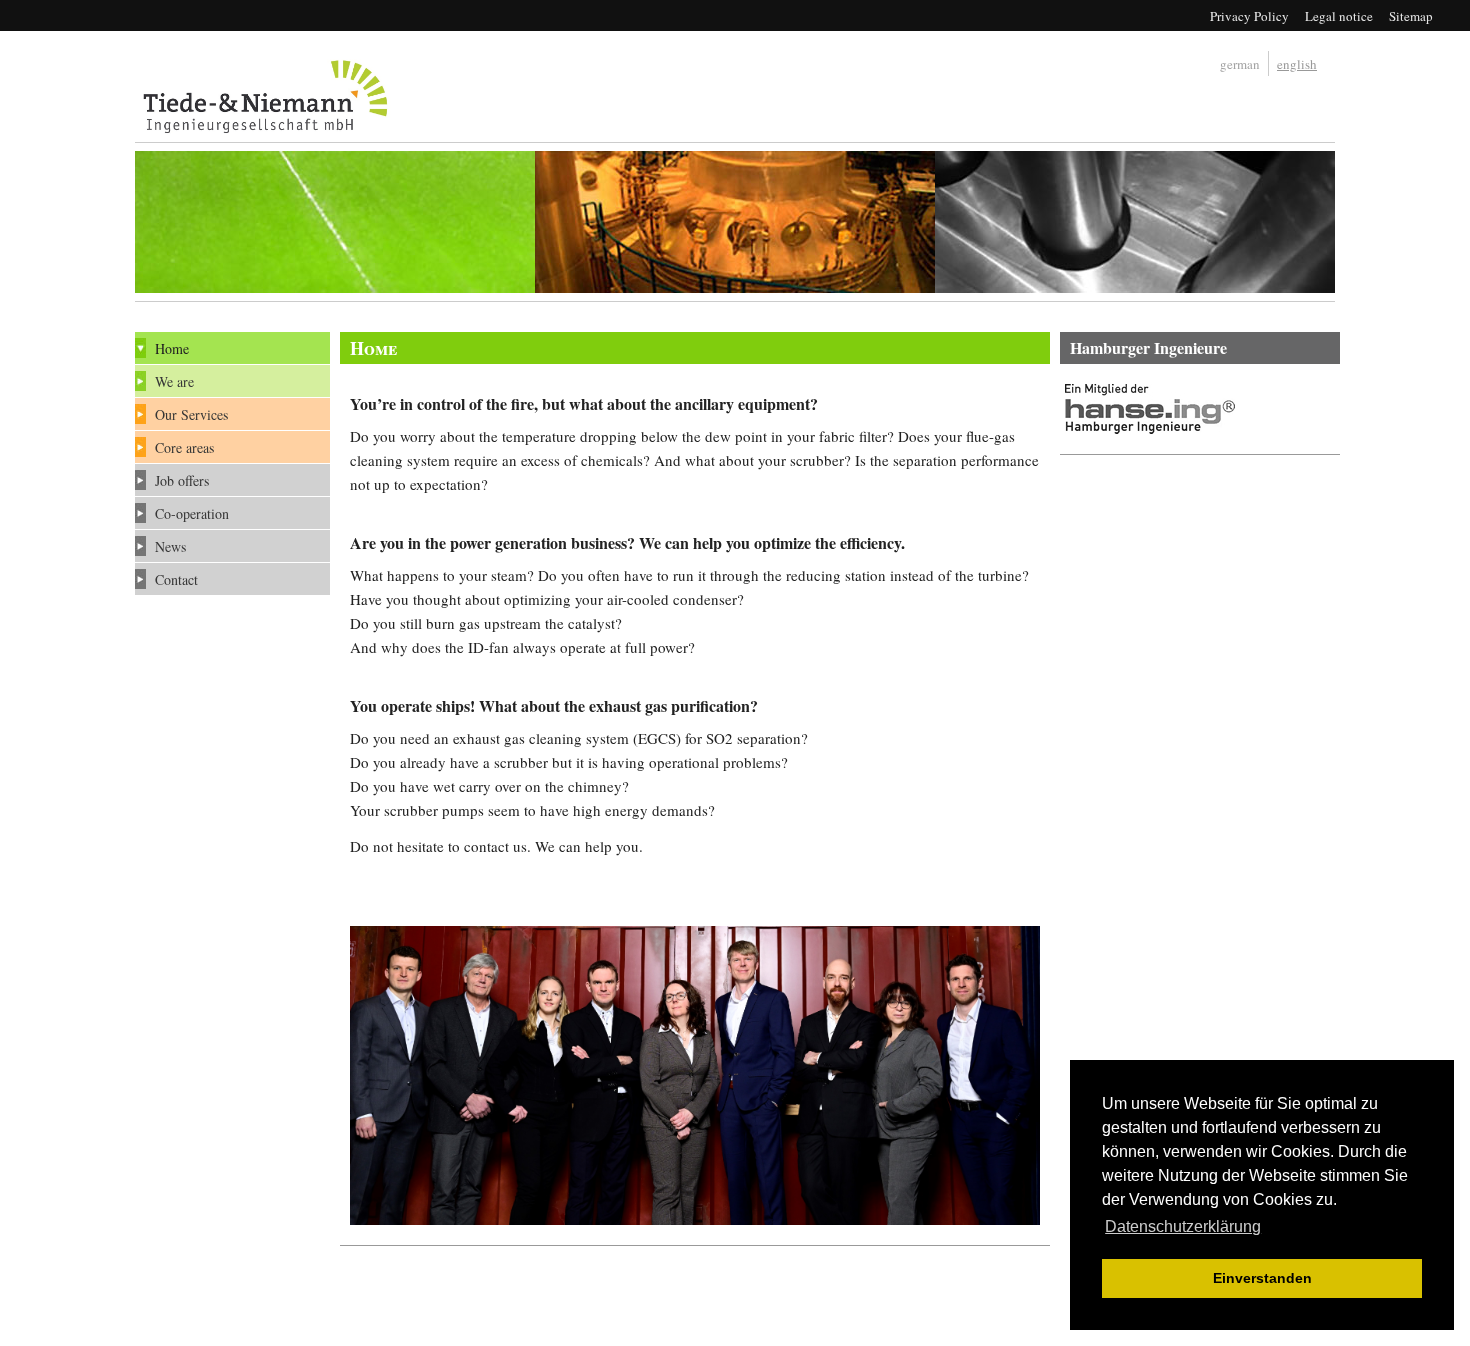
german (1240, 64)
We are (174, 381)
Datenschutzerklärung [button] (1183, 1226)
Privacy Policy (1249, 16)
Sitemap (1411, 16)
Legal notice (1339, 16)
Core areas (184, 447)
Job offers (182, 480)
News (170, 546)
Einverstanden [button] (1262, 1278)
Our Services (191, 414)
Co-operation (192, 513)
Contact (176, 579)
